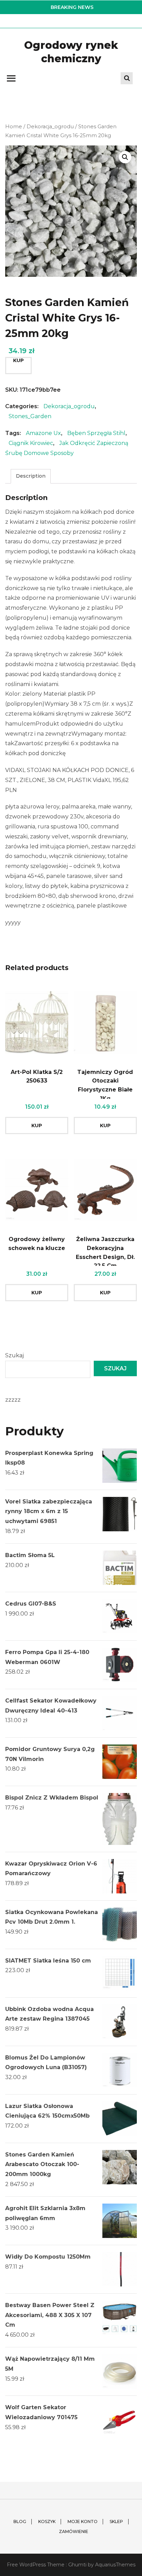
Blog (20, 2521)
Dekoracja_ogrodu (50, 127)
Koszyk (47, 2521)
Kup (18, 360)
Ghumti (77, 2565)
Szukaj (14, 1355)
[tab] (31, 476)
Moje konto (83, 2521)
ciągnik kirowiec (31, 443)
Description (31, 476)
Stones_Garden (30, 416)
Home (14, 127)
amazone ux (43, 433)
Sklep (116, 2521)
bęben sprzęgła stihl (96, 433)
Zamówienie (74, 2531)
